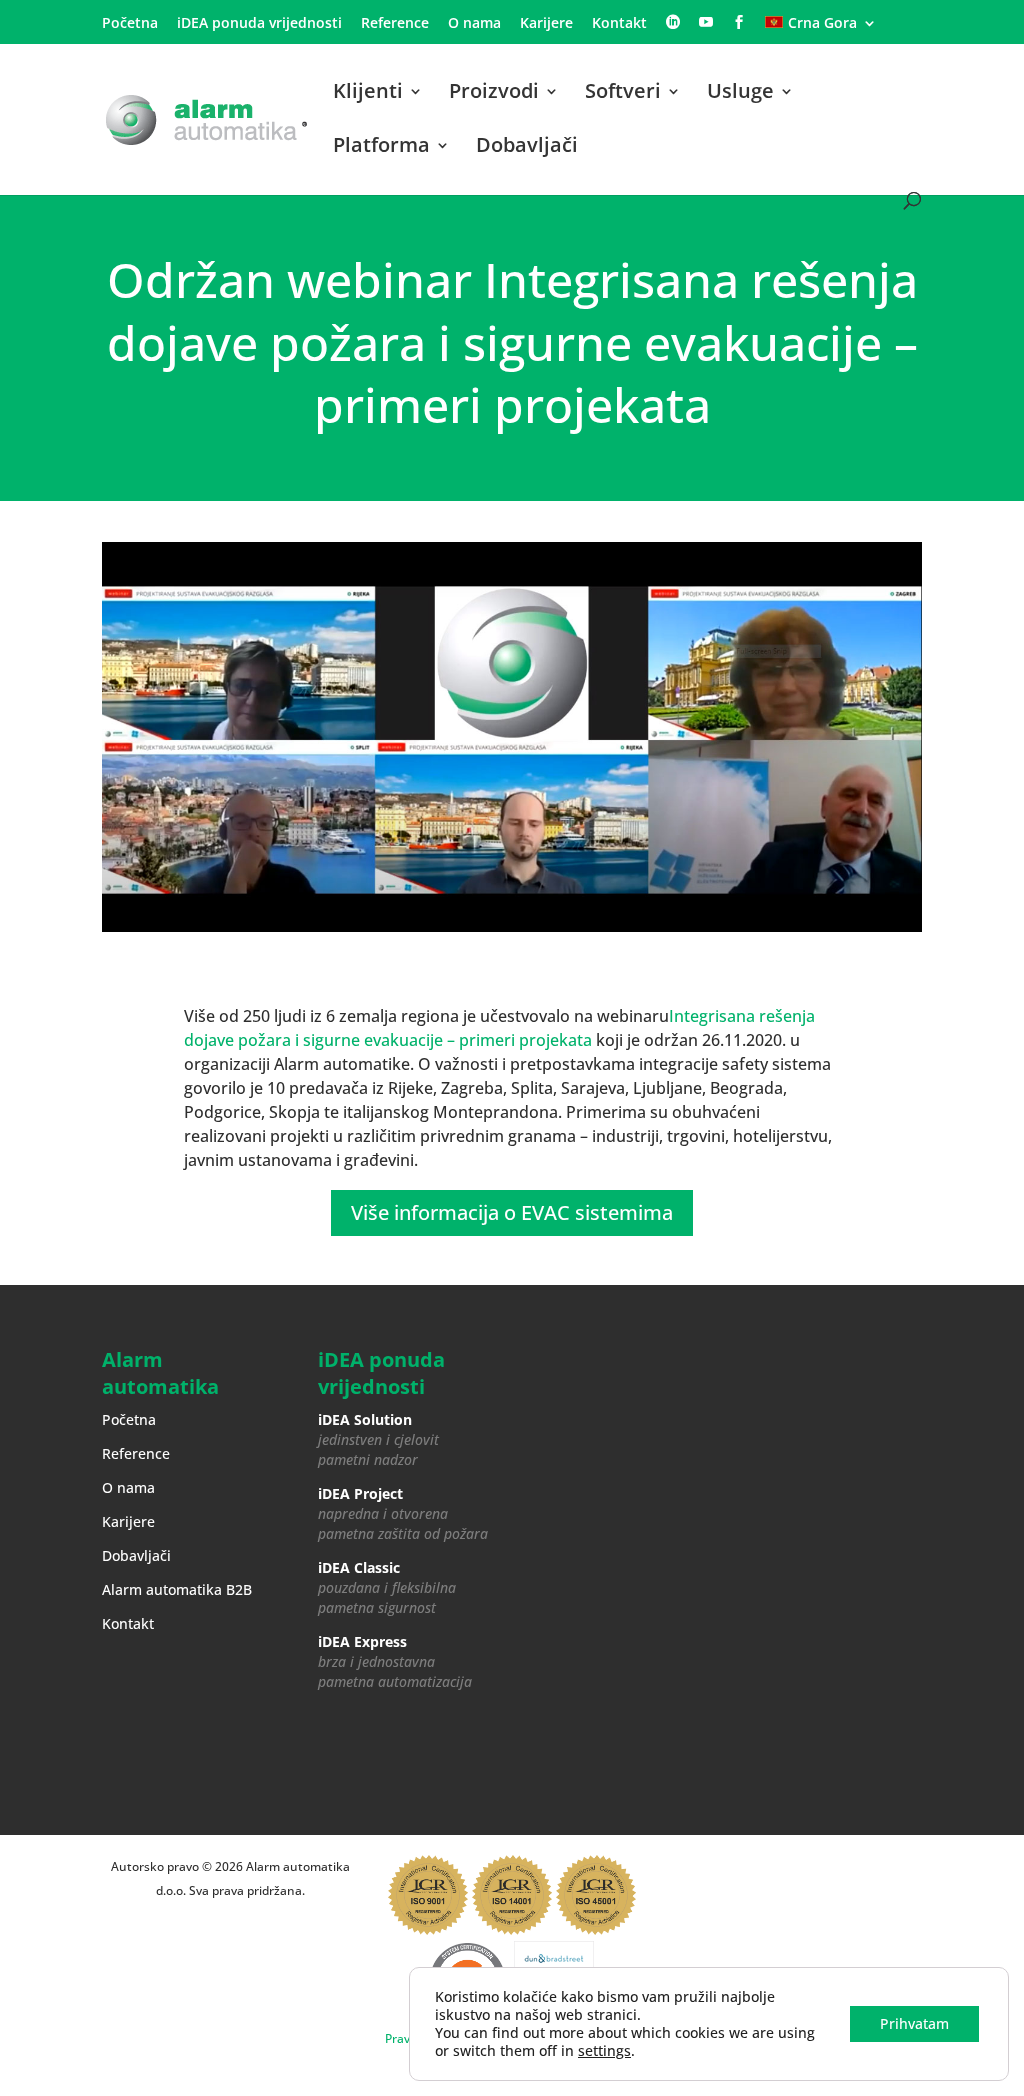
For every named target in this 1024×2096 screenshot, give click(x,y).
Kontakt (619, 24)
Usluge (740, 94)
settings (604, 2051)
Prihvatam (914, 2023)
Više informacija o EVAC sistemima (512, 1212)
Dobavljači (527, 148)
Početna (130, 24)
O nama (474, 24)
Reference (395, 24)
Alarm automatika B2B (177, 1589)
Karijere (546, 24)
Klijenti (368, 94)
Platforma (381, 148)
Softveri (623, 94)
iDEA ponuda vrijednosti (259, 24)
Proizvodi (494, 94)
